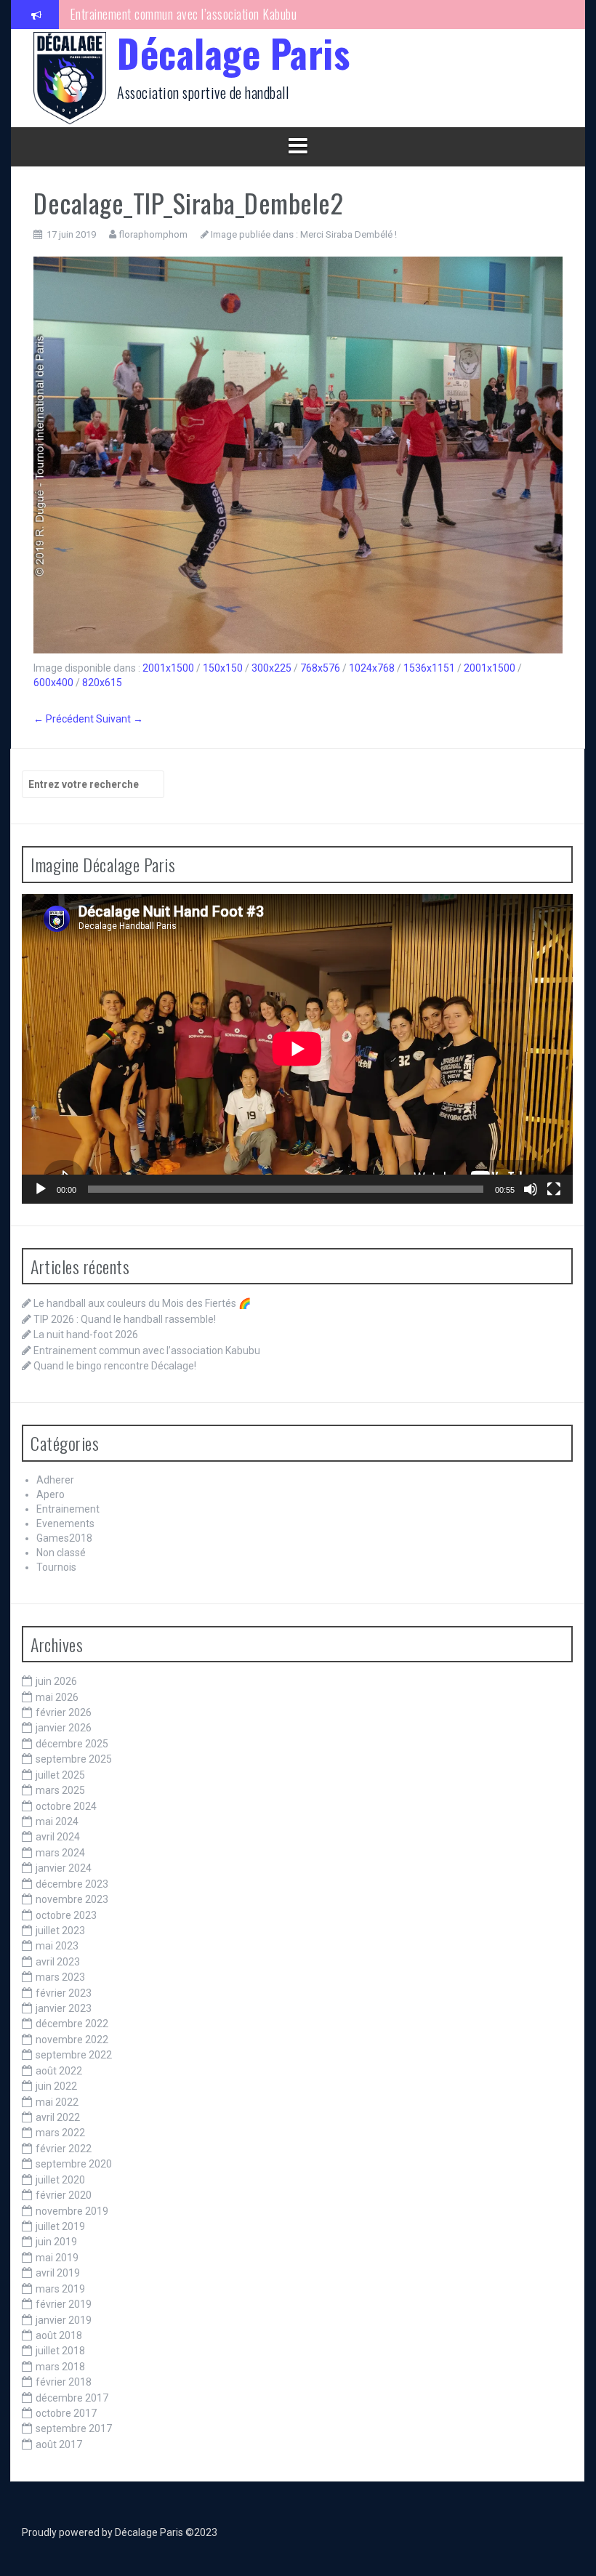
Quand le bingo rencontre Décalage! (154, 14)
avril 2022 (58, 2117)
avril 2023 (58, 1962)
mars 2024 (60, 1853)
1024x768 (372, 668)
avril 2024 (58, 1837)
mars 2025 (60, 1790)
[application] (297, 1049)
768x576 (320, 668)
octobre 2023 (66, 1915)
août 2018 (59, 2335)
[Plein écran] (554, 1189)
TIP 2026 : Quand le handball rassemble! (125, 1319)
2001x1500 (168, 668)
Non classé (61, 1553)
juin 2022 (56, 2086)
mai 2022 (57, 2102)
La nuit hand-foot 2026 (86, 1335)
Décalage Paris (233, 53)
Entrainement (68, 1509)
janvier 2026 (64, 1728)
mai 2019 (57, 2258)
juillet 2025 (60, 1775)
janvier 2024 (64, 1868)
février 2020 (64, 2195)
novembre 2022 (72, 2040)
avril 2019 (58, 2273)
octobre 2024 (66, 1806)
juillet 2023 (60, 1931)
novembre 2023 (72, 1899)
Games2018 (64, 1538)
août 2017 (59, 2444)
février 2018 (64, 2382)
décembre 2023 (72, 1884)
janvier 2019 (64, 2320)
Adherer (55, 1480)
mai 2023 (57, 1946)
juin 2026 (56, 1681)
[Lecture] (41, 1189)
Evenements (65, 1524)
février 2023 (64, 1993)
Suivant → (120, 719)
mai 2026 (57, 1697)
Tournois (56, 1567)
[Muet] (531, 1189)
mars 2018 (60, 2367)
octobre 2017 (66, 2413)
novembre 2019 (72, 2211)
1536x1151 (429, 668)
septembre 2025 (74, 1759)
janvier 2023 (64, 2008)
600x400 (53, 683)
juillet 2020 (60, 2180)
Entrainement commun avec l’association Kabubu (147, 1351)
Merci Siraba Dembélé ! (349, 234)
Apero (51, 1494)
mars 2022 (60, 2133)
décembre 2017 (72, 2398)
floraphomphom (153, 234)
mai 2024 (57, 1822)
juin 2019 (56, 2242)
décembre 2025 (72, 1744)
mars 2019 (60, 2289)
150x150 (223, 668)
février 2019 (64, 2304)
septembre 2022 (74, 2055)
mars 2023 (60, 1977)
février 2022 (64, 2149)
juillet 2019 (60, 2226)
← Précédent (64, 719)
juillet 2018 (60, 2351)
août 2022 (59, 2071)
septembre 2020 (74, 2164)
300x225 (271, 668)
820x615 (102, 683)
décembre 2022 (72, 2024)
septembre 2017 (74, 2428)
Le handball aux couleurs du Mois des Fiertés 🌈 (142, 1303)
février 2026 (64, 1712)
